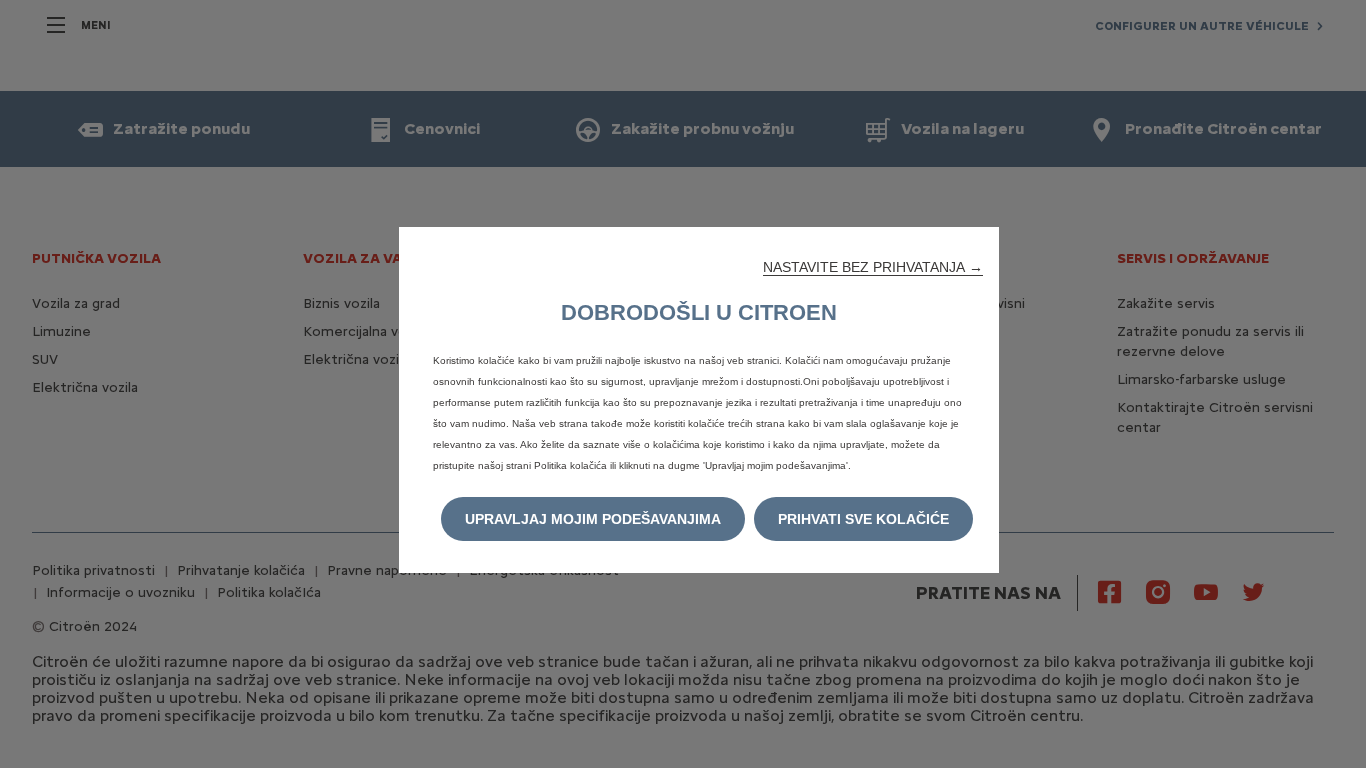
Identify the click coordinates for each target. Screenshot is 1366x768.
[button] (873, 267)
